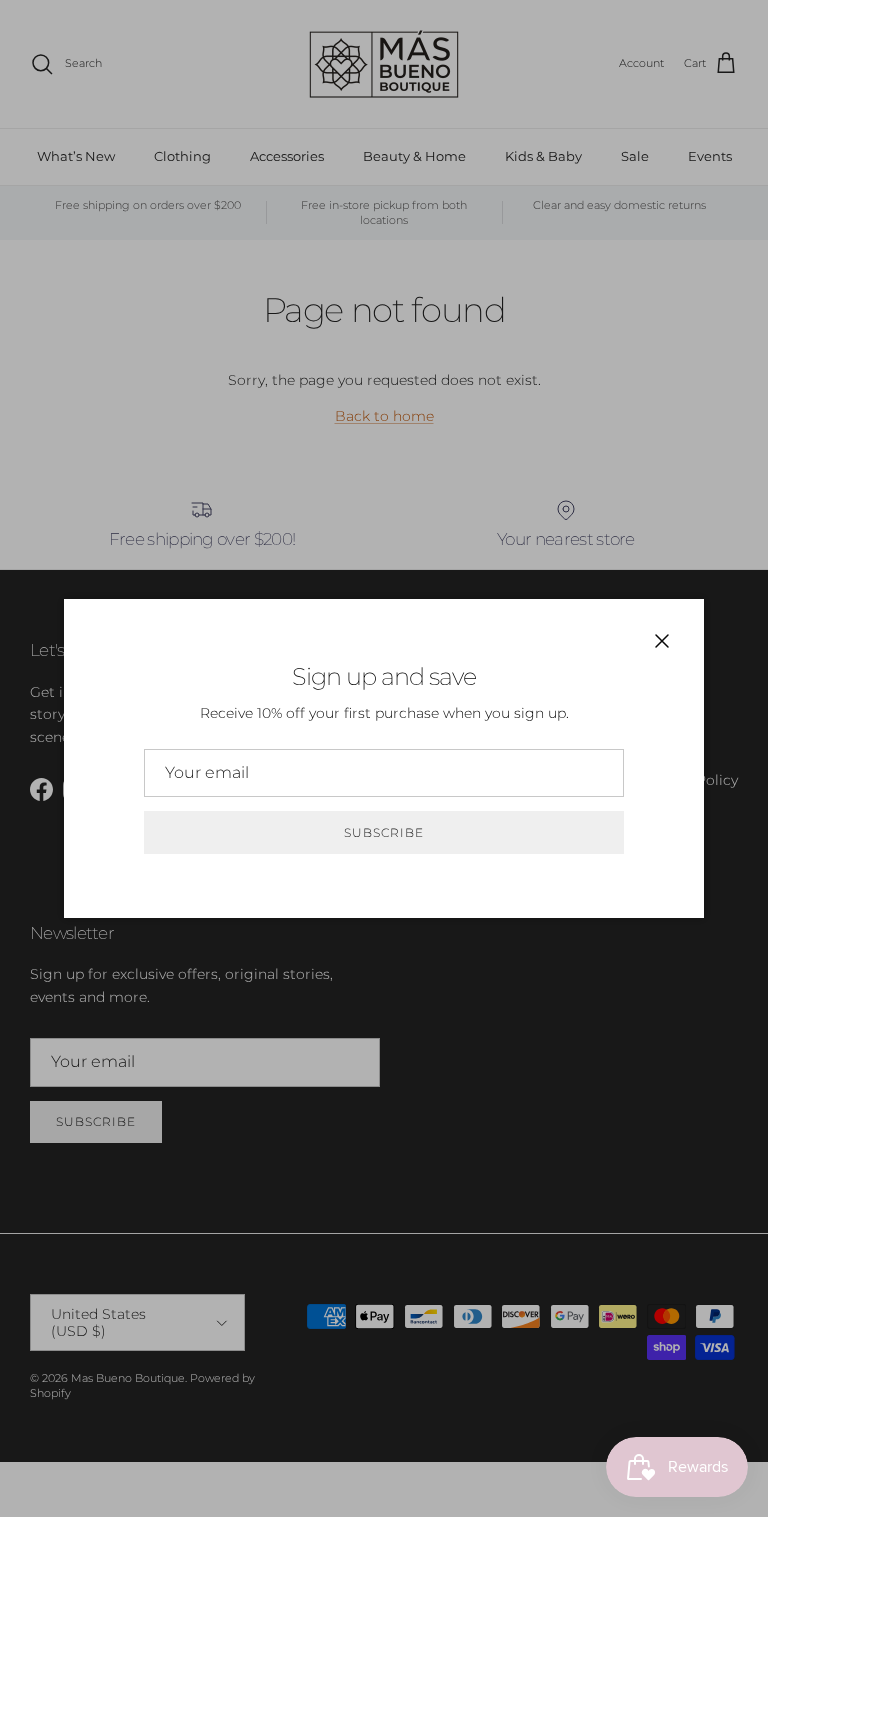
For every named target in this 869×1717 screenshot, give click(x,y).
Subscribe (384, 832)
